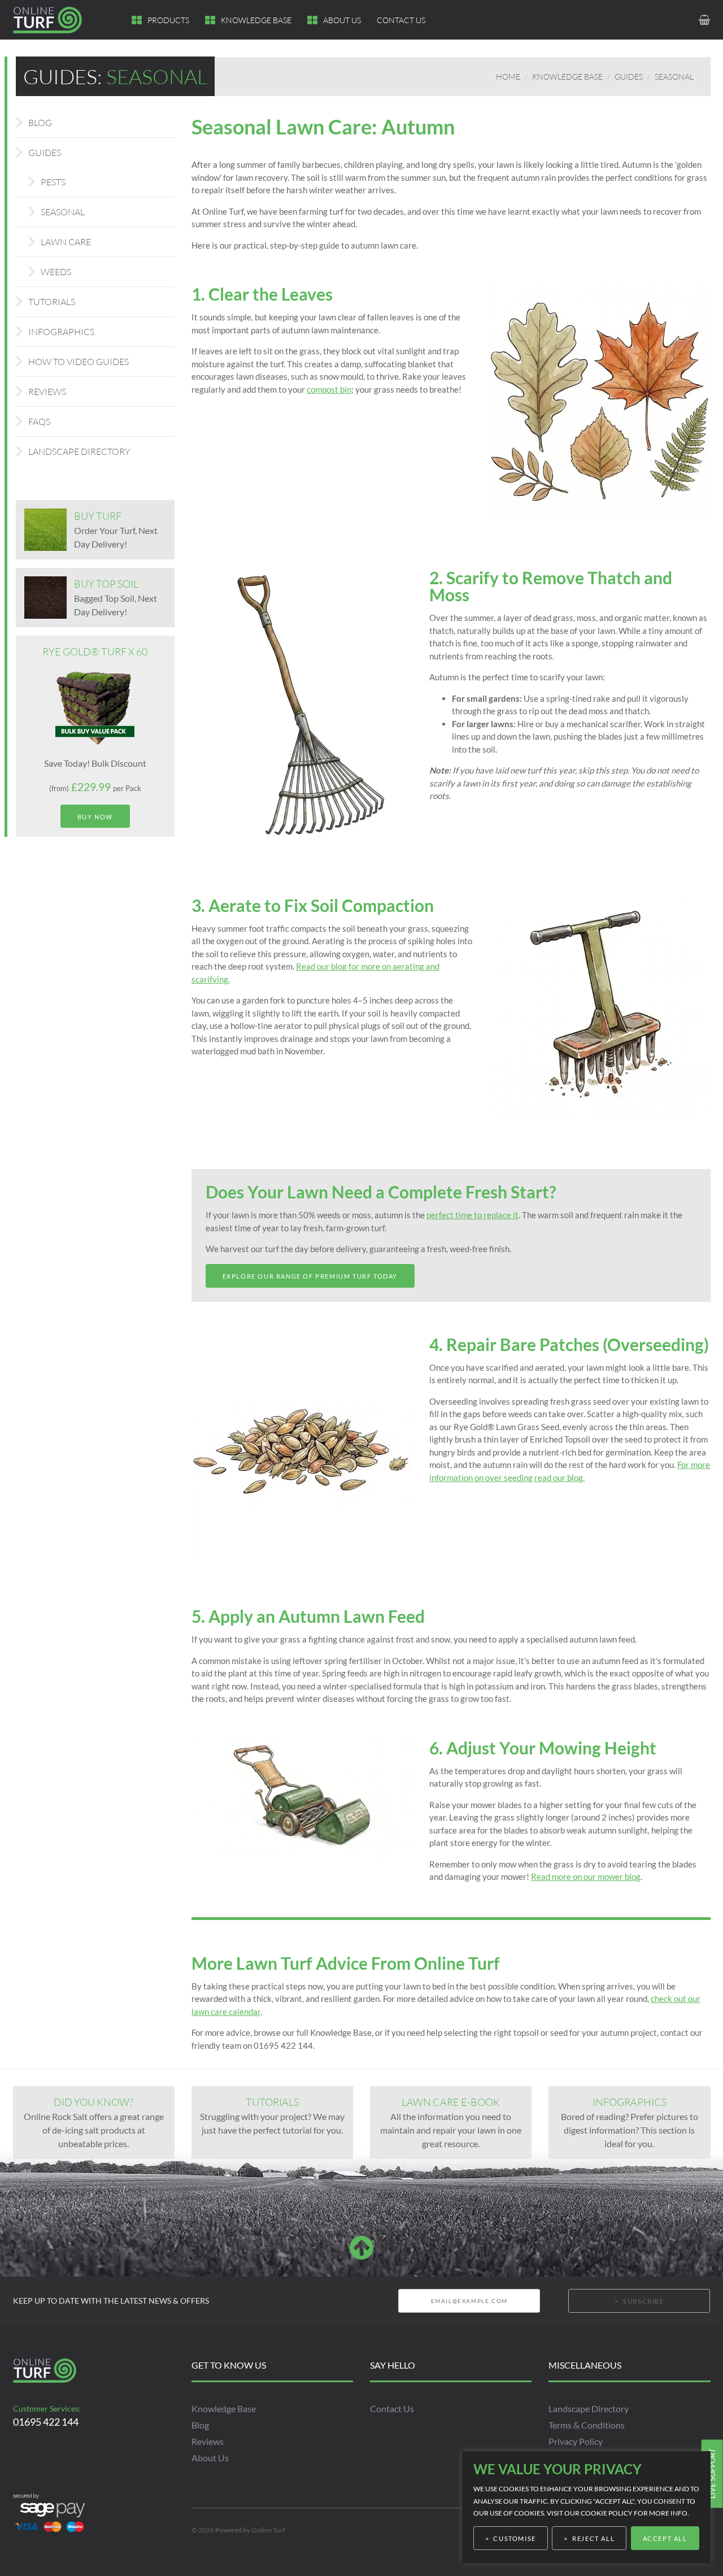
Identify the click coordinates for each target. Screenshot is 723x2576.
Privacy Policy (576, 2441)
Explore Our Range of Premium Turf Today (310, 1276)
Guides (629, 77)
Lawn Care (66, 242)
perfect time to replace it (472, 1215)
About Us (342, 20)
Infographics (61, 332)
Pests (53, 182)
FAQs (39, 422)
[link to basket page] (705, 19)
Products (168, 20)
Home (508, 77)
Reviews (47, 392)
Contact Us (401, 20)
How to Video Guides (79, 362)
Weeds (56, 272)
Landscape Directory (79, 451)
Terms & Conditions (587, 2425)
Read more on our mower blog (586, 1876)
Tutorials (52, 302)
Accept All (665, 2538)
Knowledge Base (256, 20)
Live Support (712, 2473)
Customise (514, 2538)
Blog (40, 123)
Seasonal (674, 77)
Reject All (593, 2538)
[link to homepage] (54, 20)
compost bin (329, 389)
